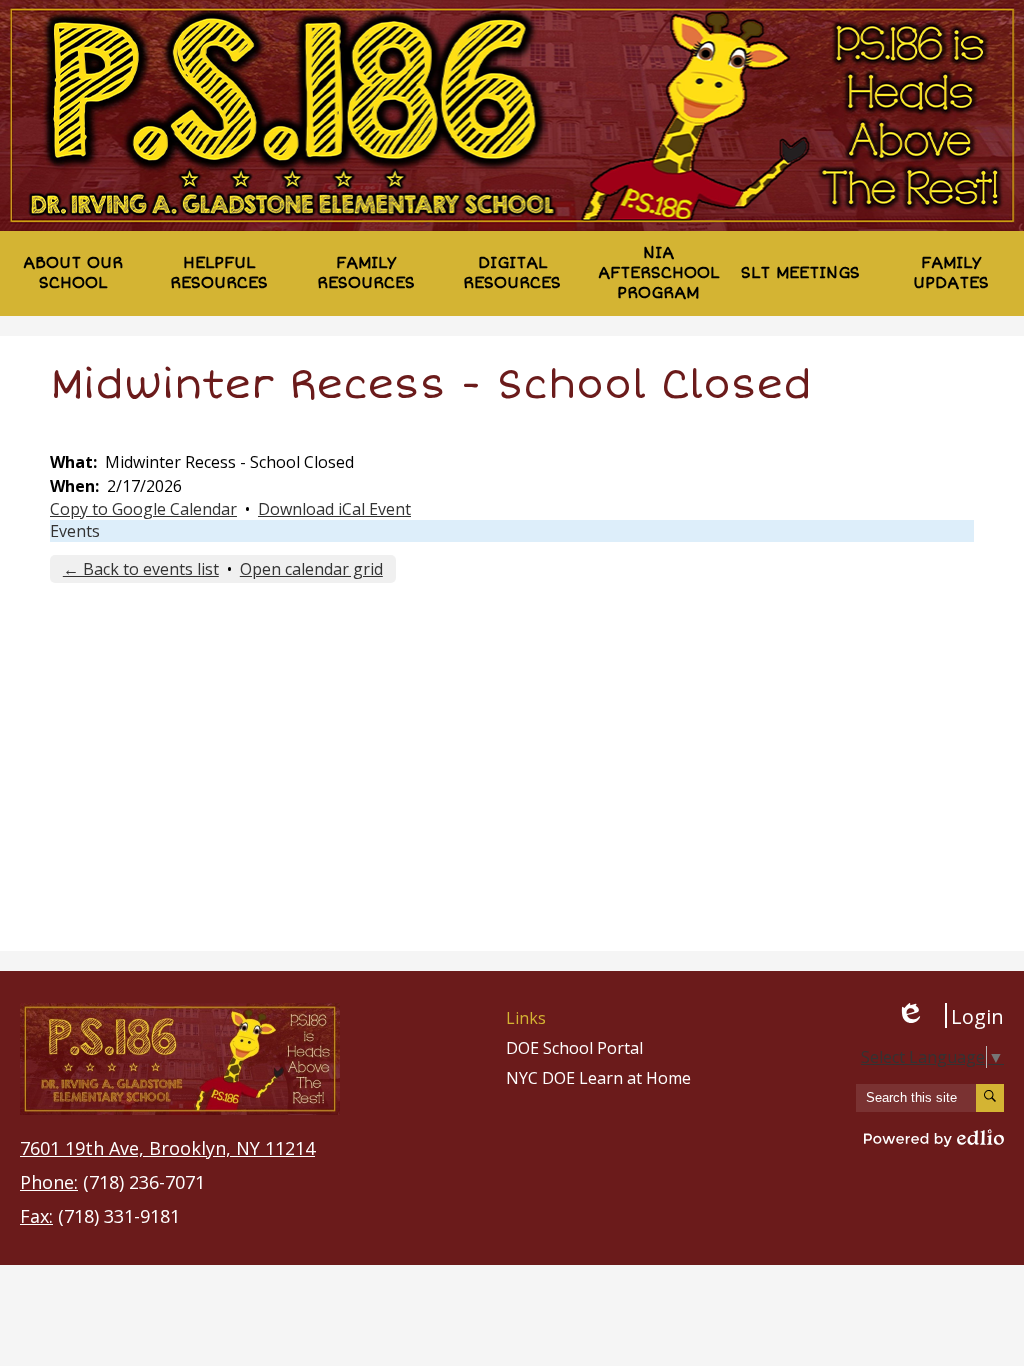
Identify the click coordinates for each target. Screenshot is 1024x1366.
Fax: (36, 1216)
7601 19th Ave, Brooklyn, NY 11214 (167, 1148)
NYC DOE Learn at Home (598, 1078)
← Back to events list (141, 569)
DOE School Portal (574, 1048)
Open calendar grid (311, 569)
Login (950, 1015)
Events (75, 531)
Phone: (49, 1182)
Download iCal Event (334, 509)
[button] (73, 273)
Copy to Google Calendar (143, 509)
